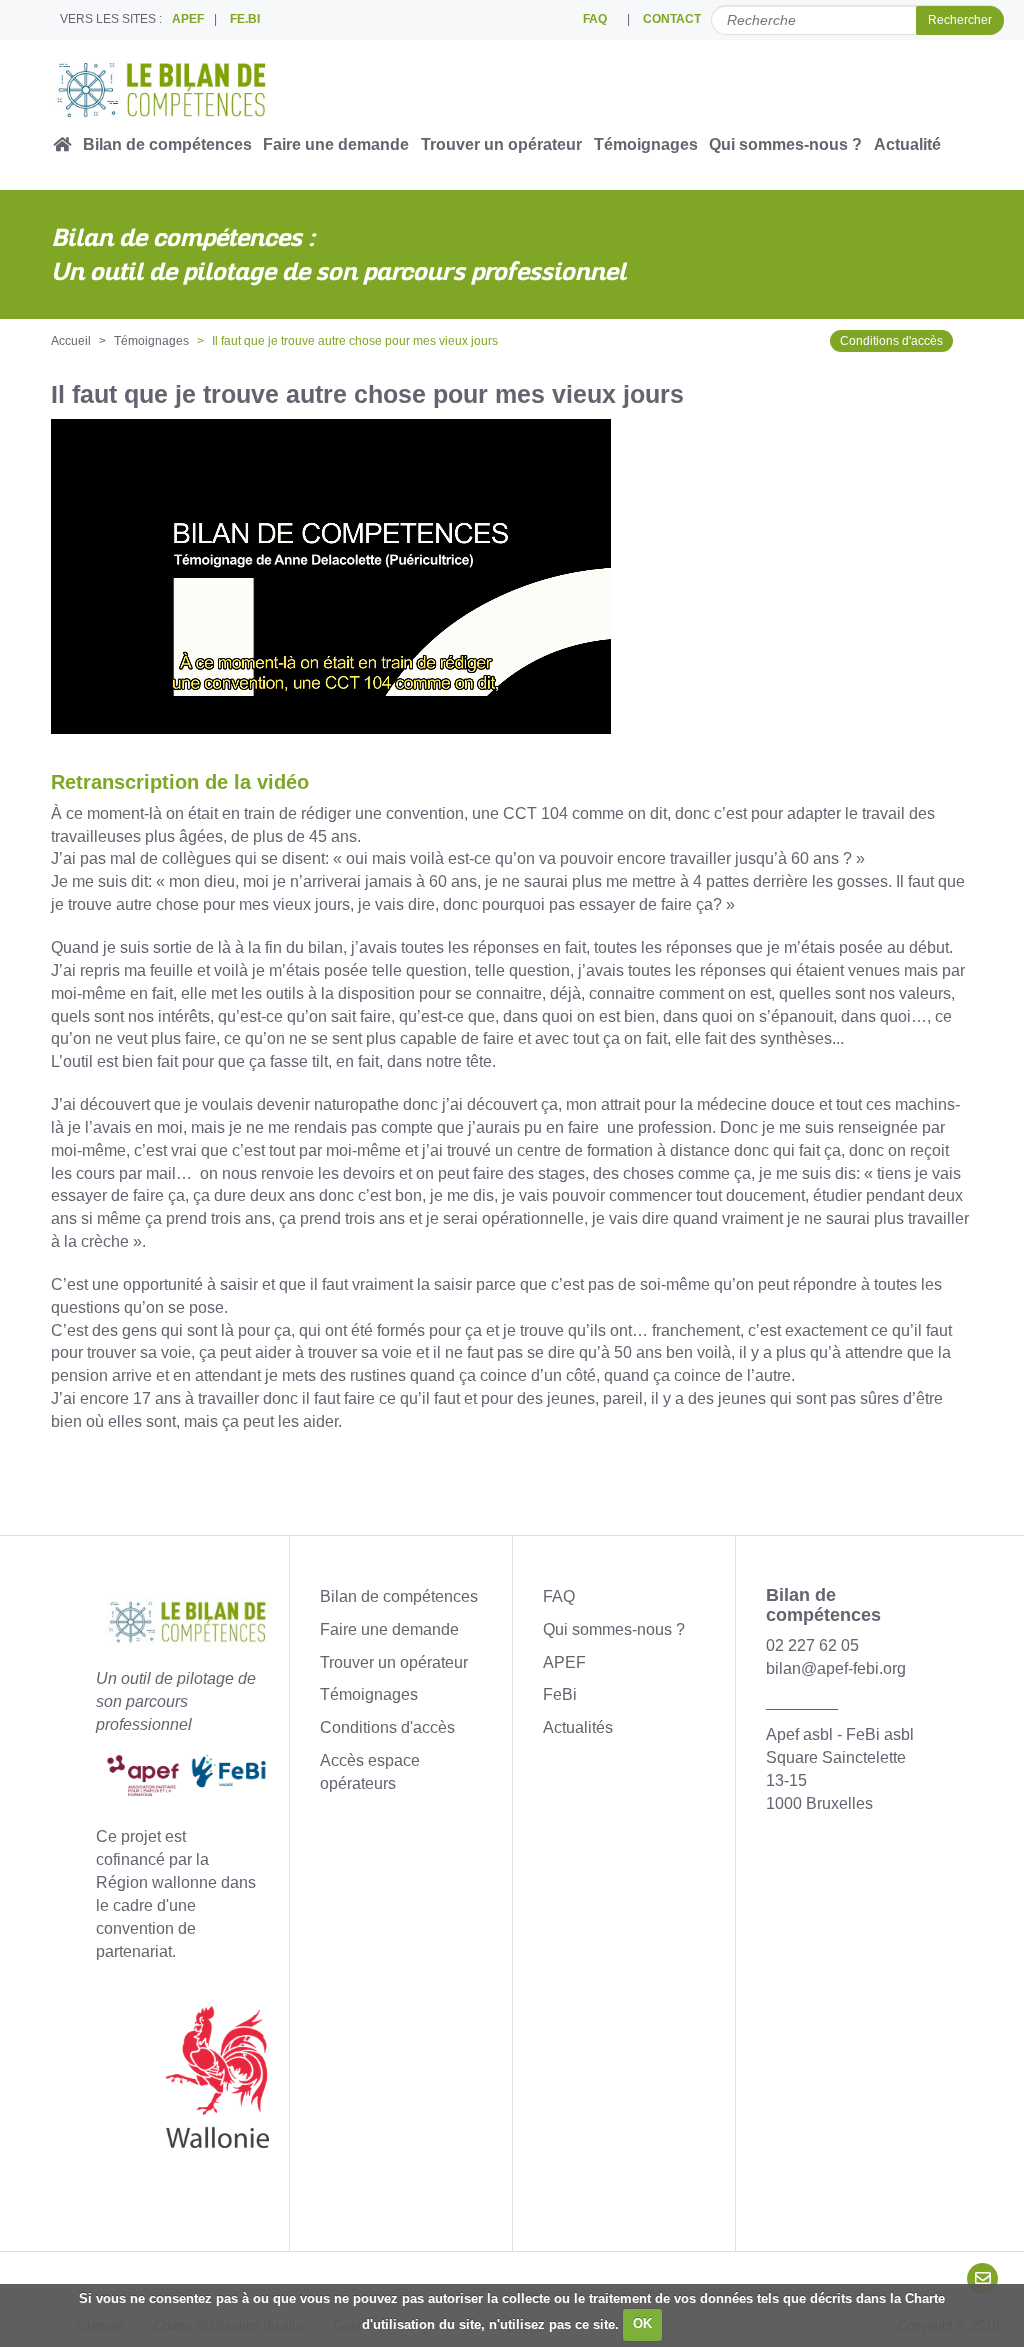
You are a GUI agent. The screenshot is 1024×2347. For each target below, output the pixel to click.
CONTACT (672, 19)
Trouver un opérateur (501, 144)
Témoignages (646, 144)
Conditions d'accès (891, 341)
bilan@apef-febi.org (836, 1668)
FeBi (560, 1694)
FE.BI (245, 19)
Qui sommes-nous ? (785, 144)
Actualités (578, 1727)
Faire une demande (336, 144)
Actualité (907, 144)
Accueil (71, 341)
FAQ (595, 19)
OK (642, 2323)
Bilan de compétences (167, 144)
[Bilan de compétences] (187, 90)
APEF (188, 19)
